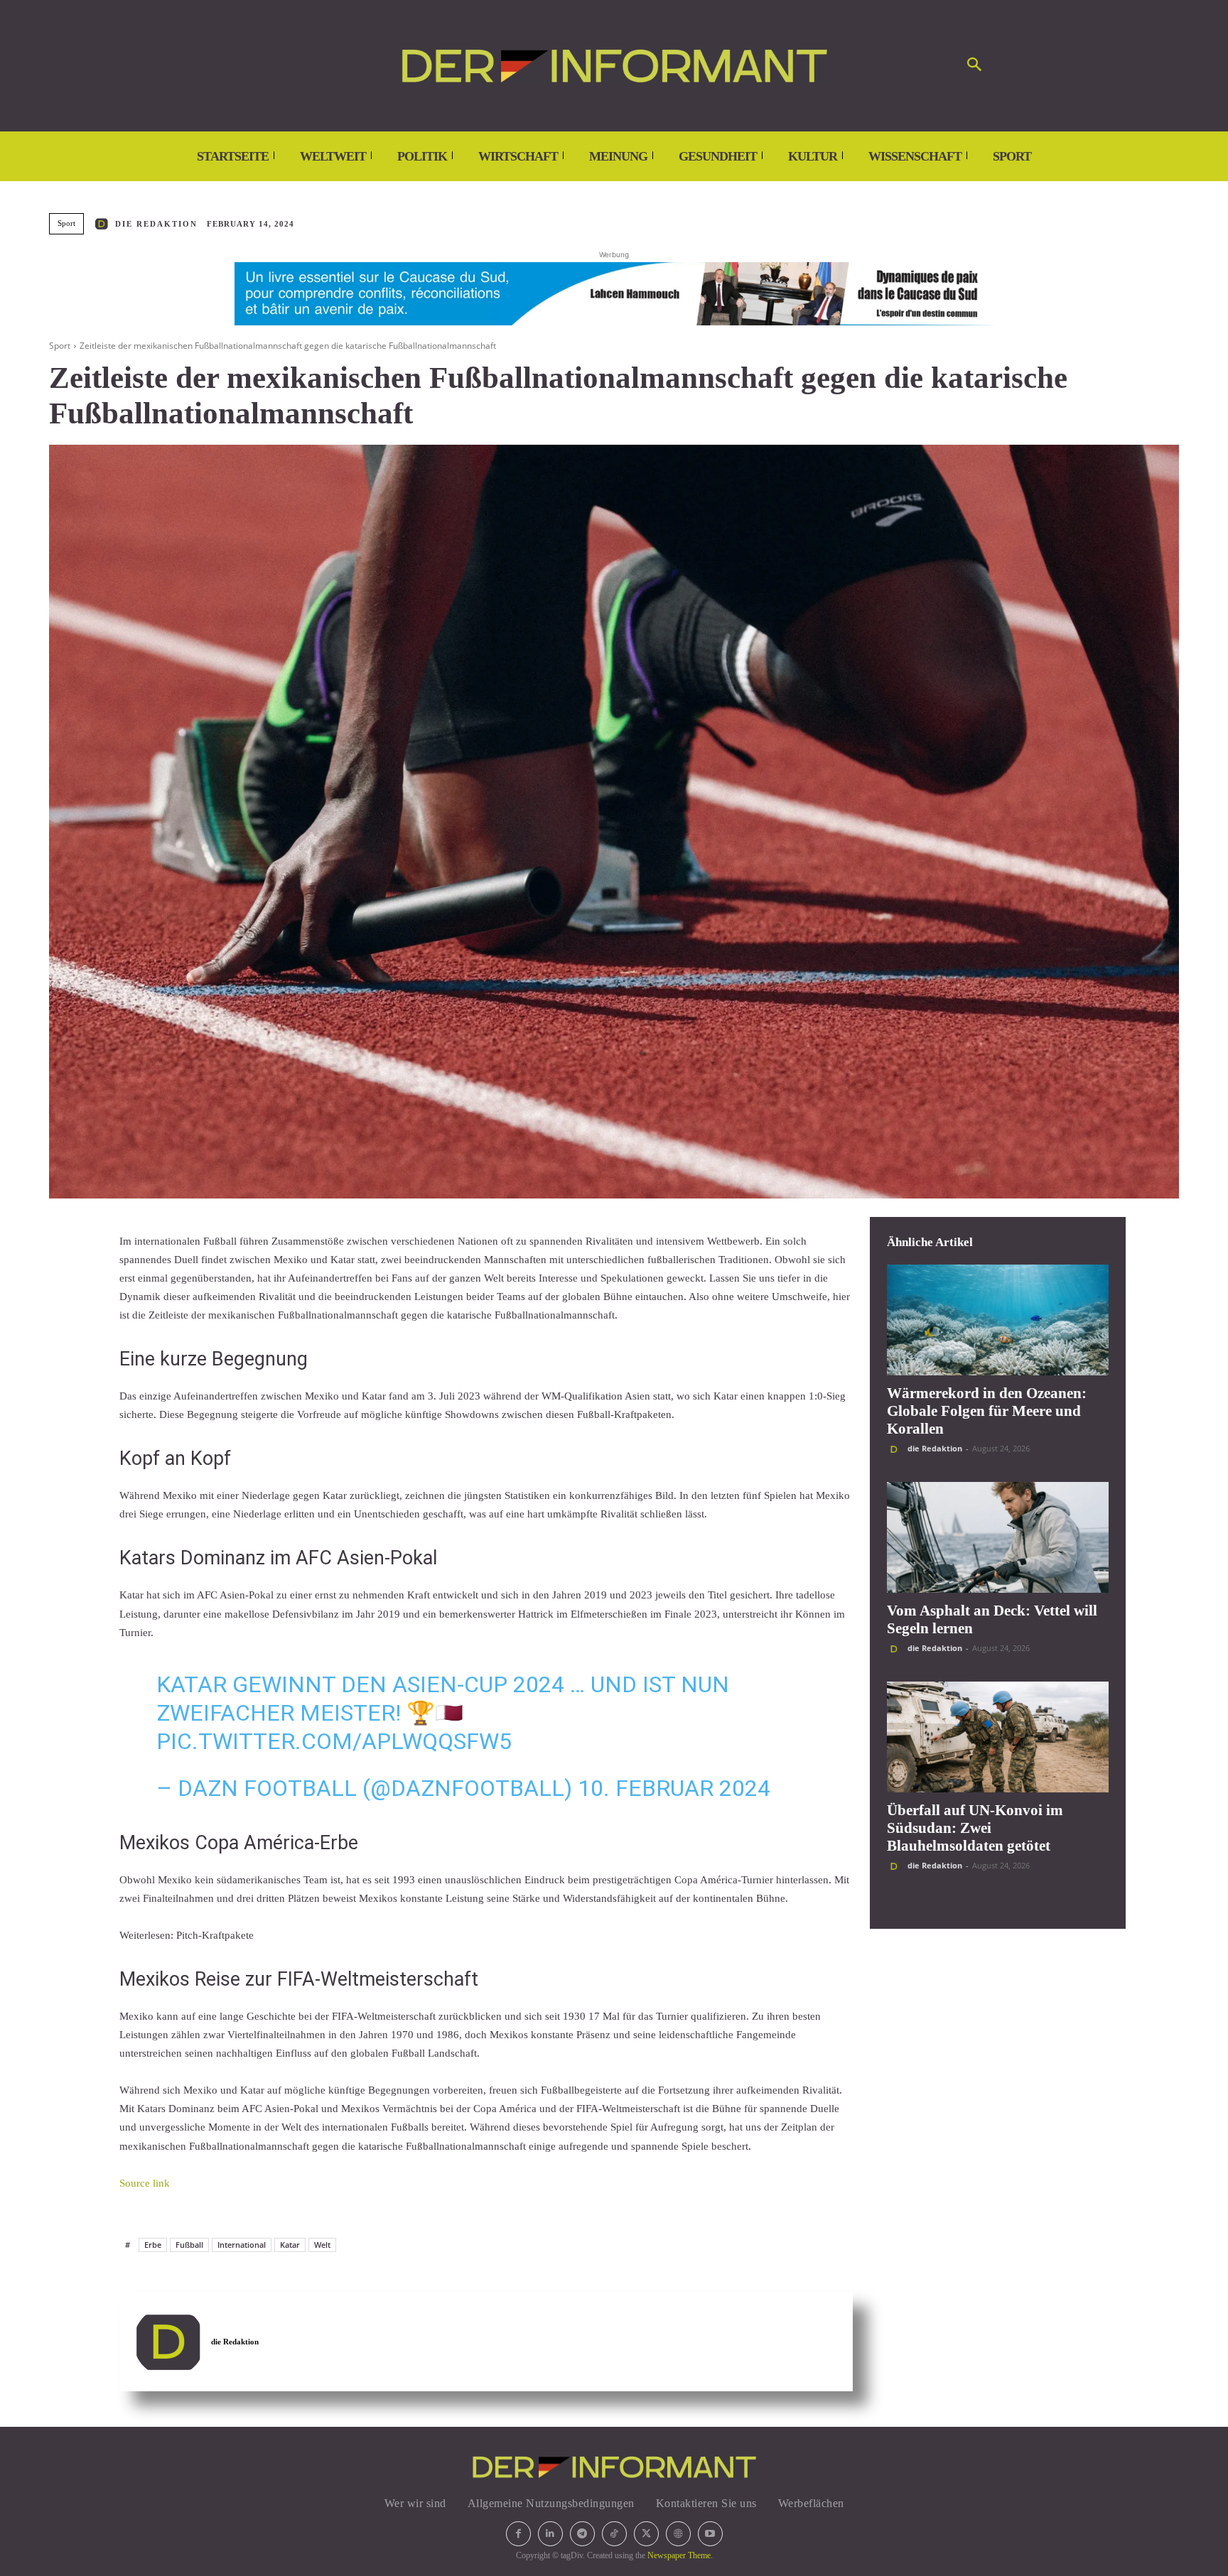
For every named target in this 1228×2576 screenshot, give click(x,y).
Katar (290, 2245)
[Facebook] (518, 2534)
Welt (322, 2245)
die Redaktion (156, 224)
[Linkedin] (550, 2534)
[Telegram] (582, 2534)
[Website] (678, 2534)
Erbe (153, 2245)
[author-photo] (896, 1449)
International (242, 2245)
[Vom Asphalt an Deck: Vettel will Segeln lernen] (998, 1537)
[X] (646, 2534)
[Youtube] (710, 2534)
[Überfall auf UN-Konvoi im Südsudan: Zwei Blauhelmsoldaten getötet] (998, 1737)
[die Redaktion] (104, 224)
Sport (66, 223)
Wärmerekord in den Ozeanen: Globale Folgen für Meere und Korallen (987, 1411)
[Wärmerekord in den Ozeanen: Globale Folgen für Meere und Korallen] (998, 1320)
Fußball (189, 2245)
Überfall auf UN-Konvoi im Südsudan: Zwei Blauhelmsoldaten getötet (975, 1828)
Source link (145, 2183)
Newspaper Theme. (680, 2555)
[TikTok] (614, 2534)
